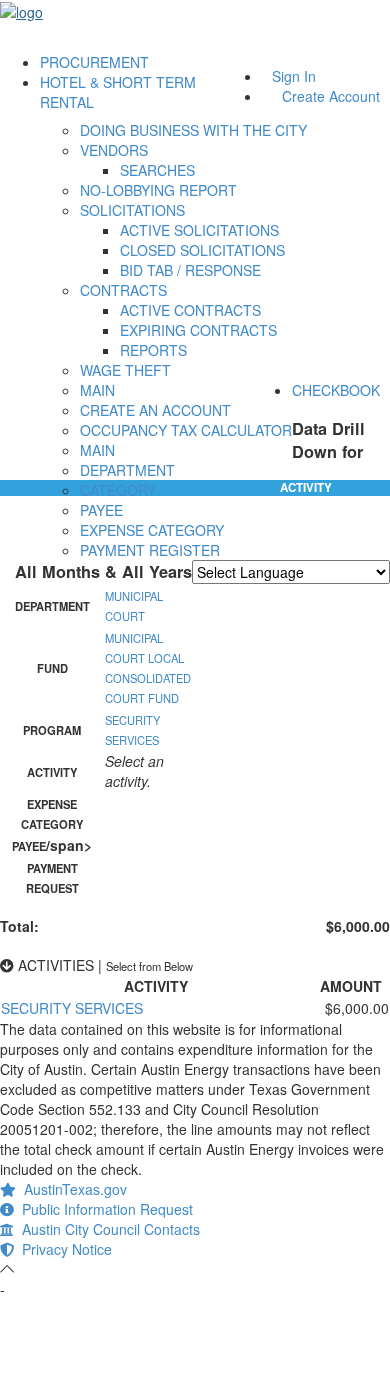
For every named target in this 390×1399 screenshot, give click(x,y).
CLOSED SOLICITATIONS (202, 250)
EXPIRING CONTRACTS (198, 330)
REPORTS (153, 350)
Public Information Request (103, 1209)
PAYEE (101, 510)
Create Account (331, 96)
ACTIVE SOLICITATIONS (199, 230)
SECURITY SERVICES (72, 1008)
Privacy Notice (63, 1249)
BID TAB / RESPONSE (190, 270)
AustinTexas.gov (71, 1189)
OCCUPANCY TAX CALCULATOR (186, 430)
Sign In (294, 76)
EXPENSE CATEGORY (152, 530)
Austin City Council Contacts (107, 1229)
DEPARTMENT (127, 470)
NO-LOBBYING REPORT (158, 190)
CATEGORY (118, 490)
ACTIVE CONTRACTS (190, 310)
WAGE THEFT (125, 370)
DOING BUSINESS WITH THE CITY (193, 130)
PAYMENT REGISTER (150, 550)
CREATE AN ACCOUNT (155, 410)
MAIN (97, 390)
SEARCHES (157, 170)
